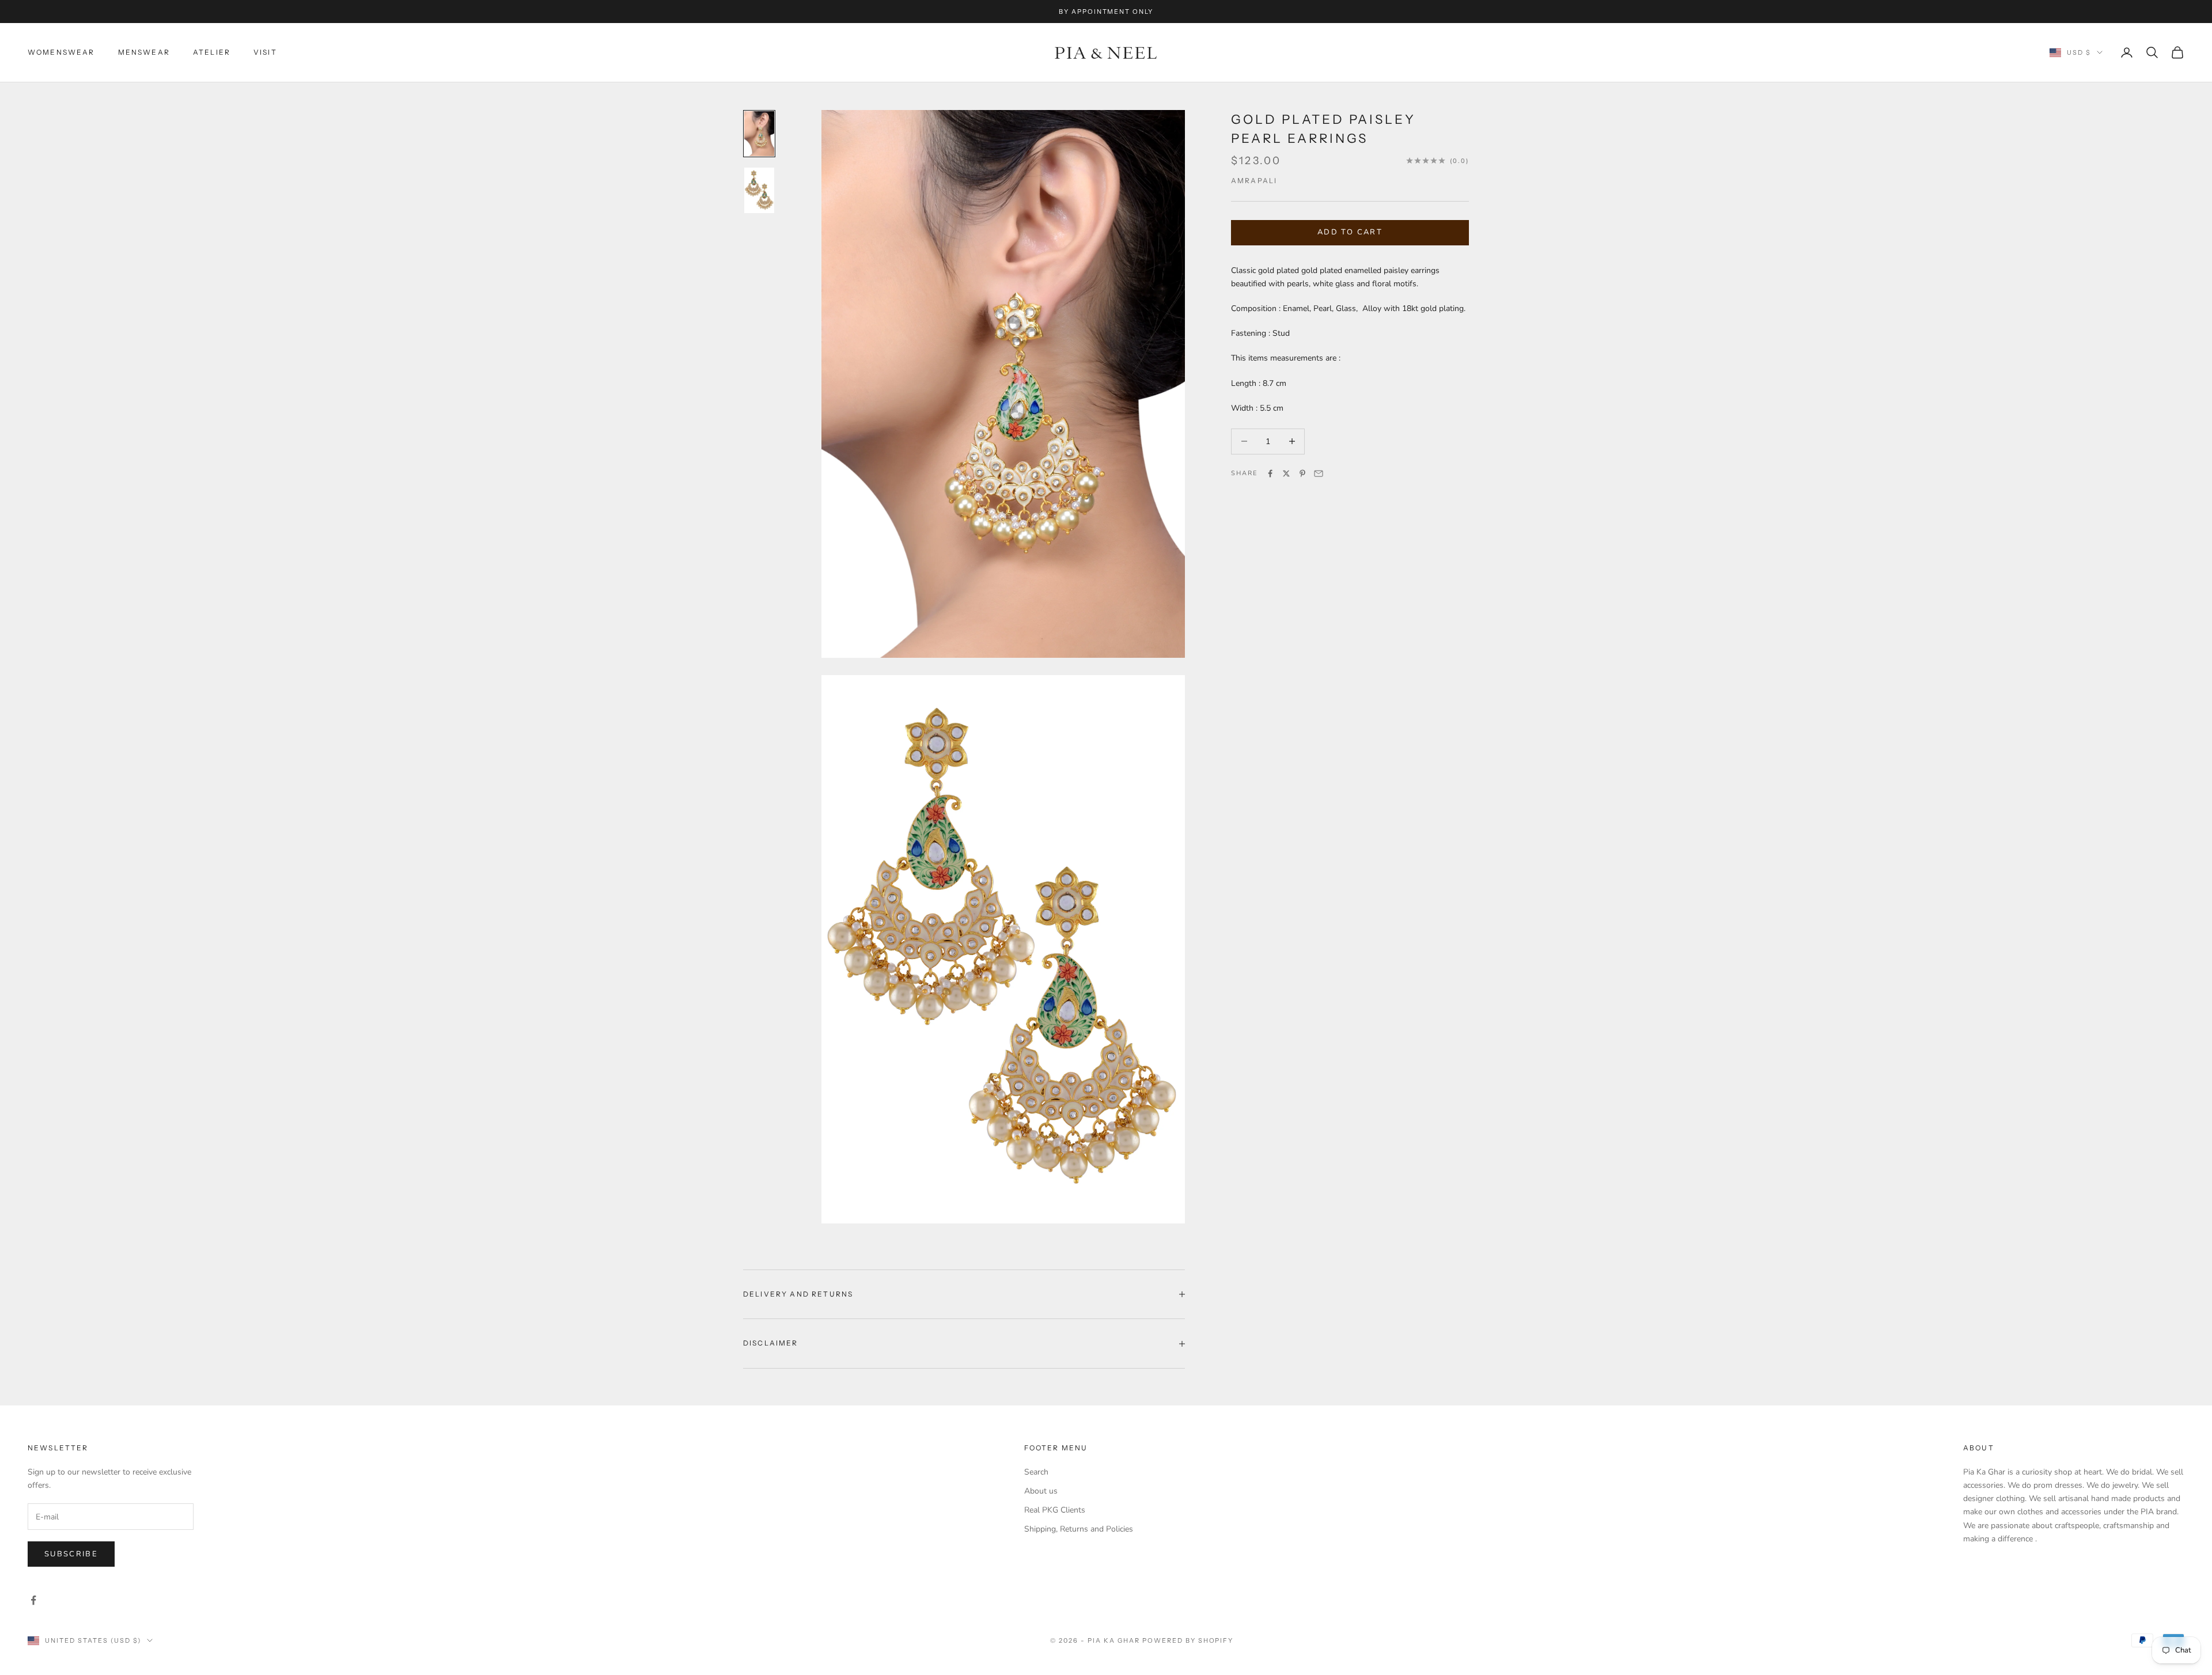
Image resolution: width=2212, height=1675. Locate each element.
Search (1036, 1472)
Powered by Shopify (1188, 1640)
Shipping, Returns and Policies (1079, 1529)
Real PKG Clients (1055, 1510)
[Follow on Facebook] (33, 1600)
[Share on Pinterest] (1302, 473)
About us (1041, 1491)
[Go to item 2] (759, 190)
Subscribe (71, 1554)
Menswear (144, 52)
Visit (265, 52)
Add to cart (1350, 232)
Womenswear (61, 52)
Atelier (212, 52)
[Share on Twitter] (1286, 473)
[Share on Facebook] (1270, 473)
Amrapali (1254, 181)
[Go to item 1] (759, 134)
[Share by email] (1319, 473)
